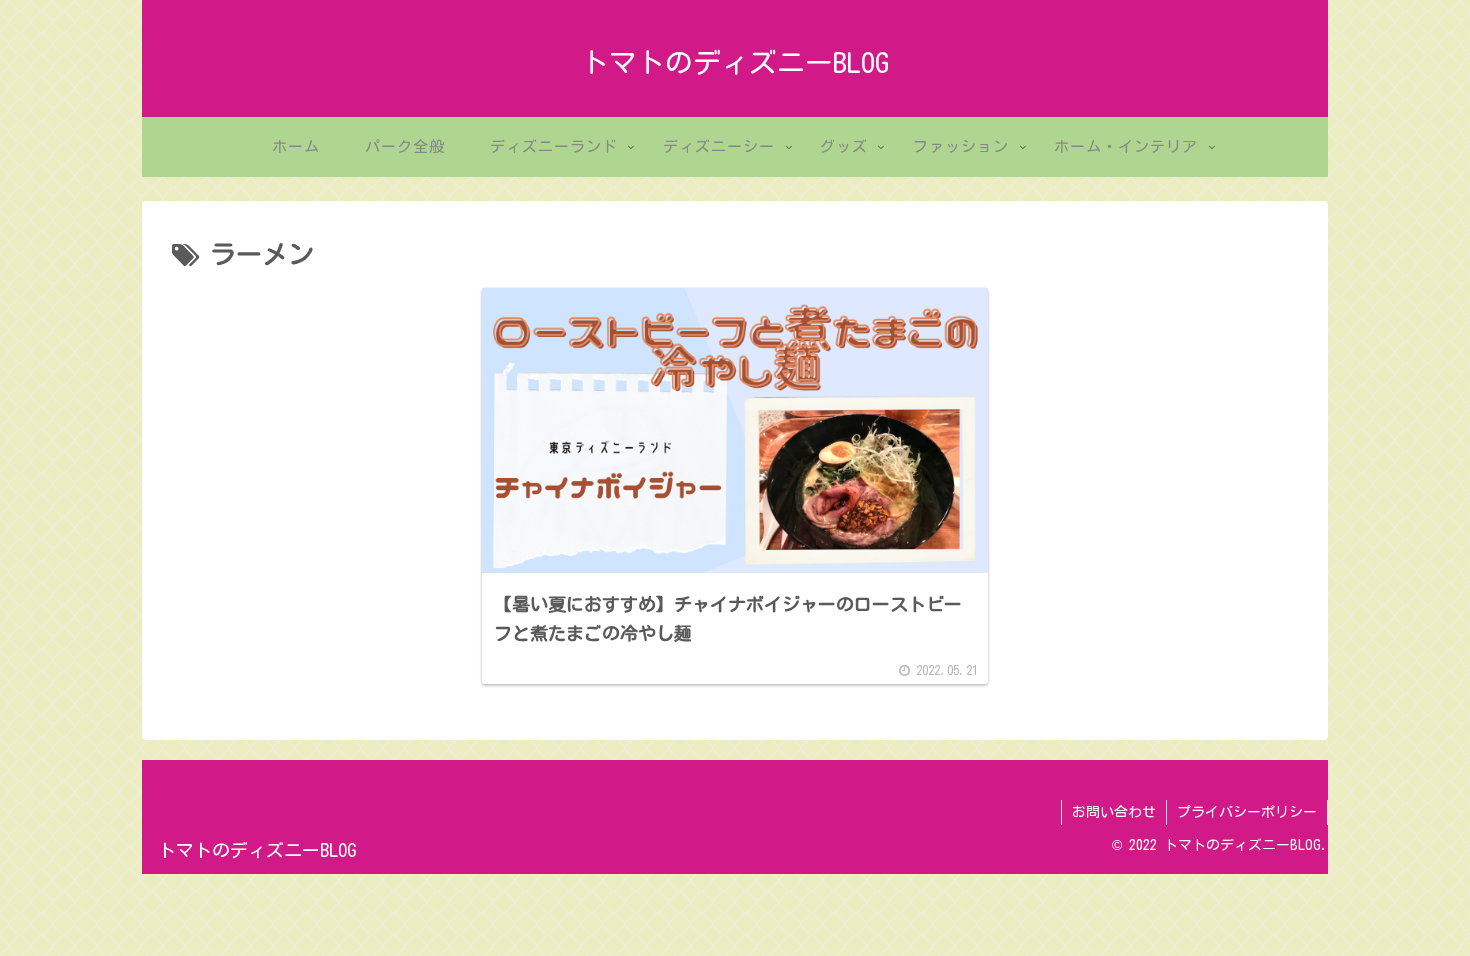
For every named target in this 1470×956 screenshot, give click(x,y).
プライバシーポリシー (1247, 812)
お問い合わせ (1114, 812)
